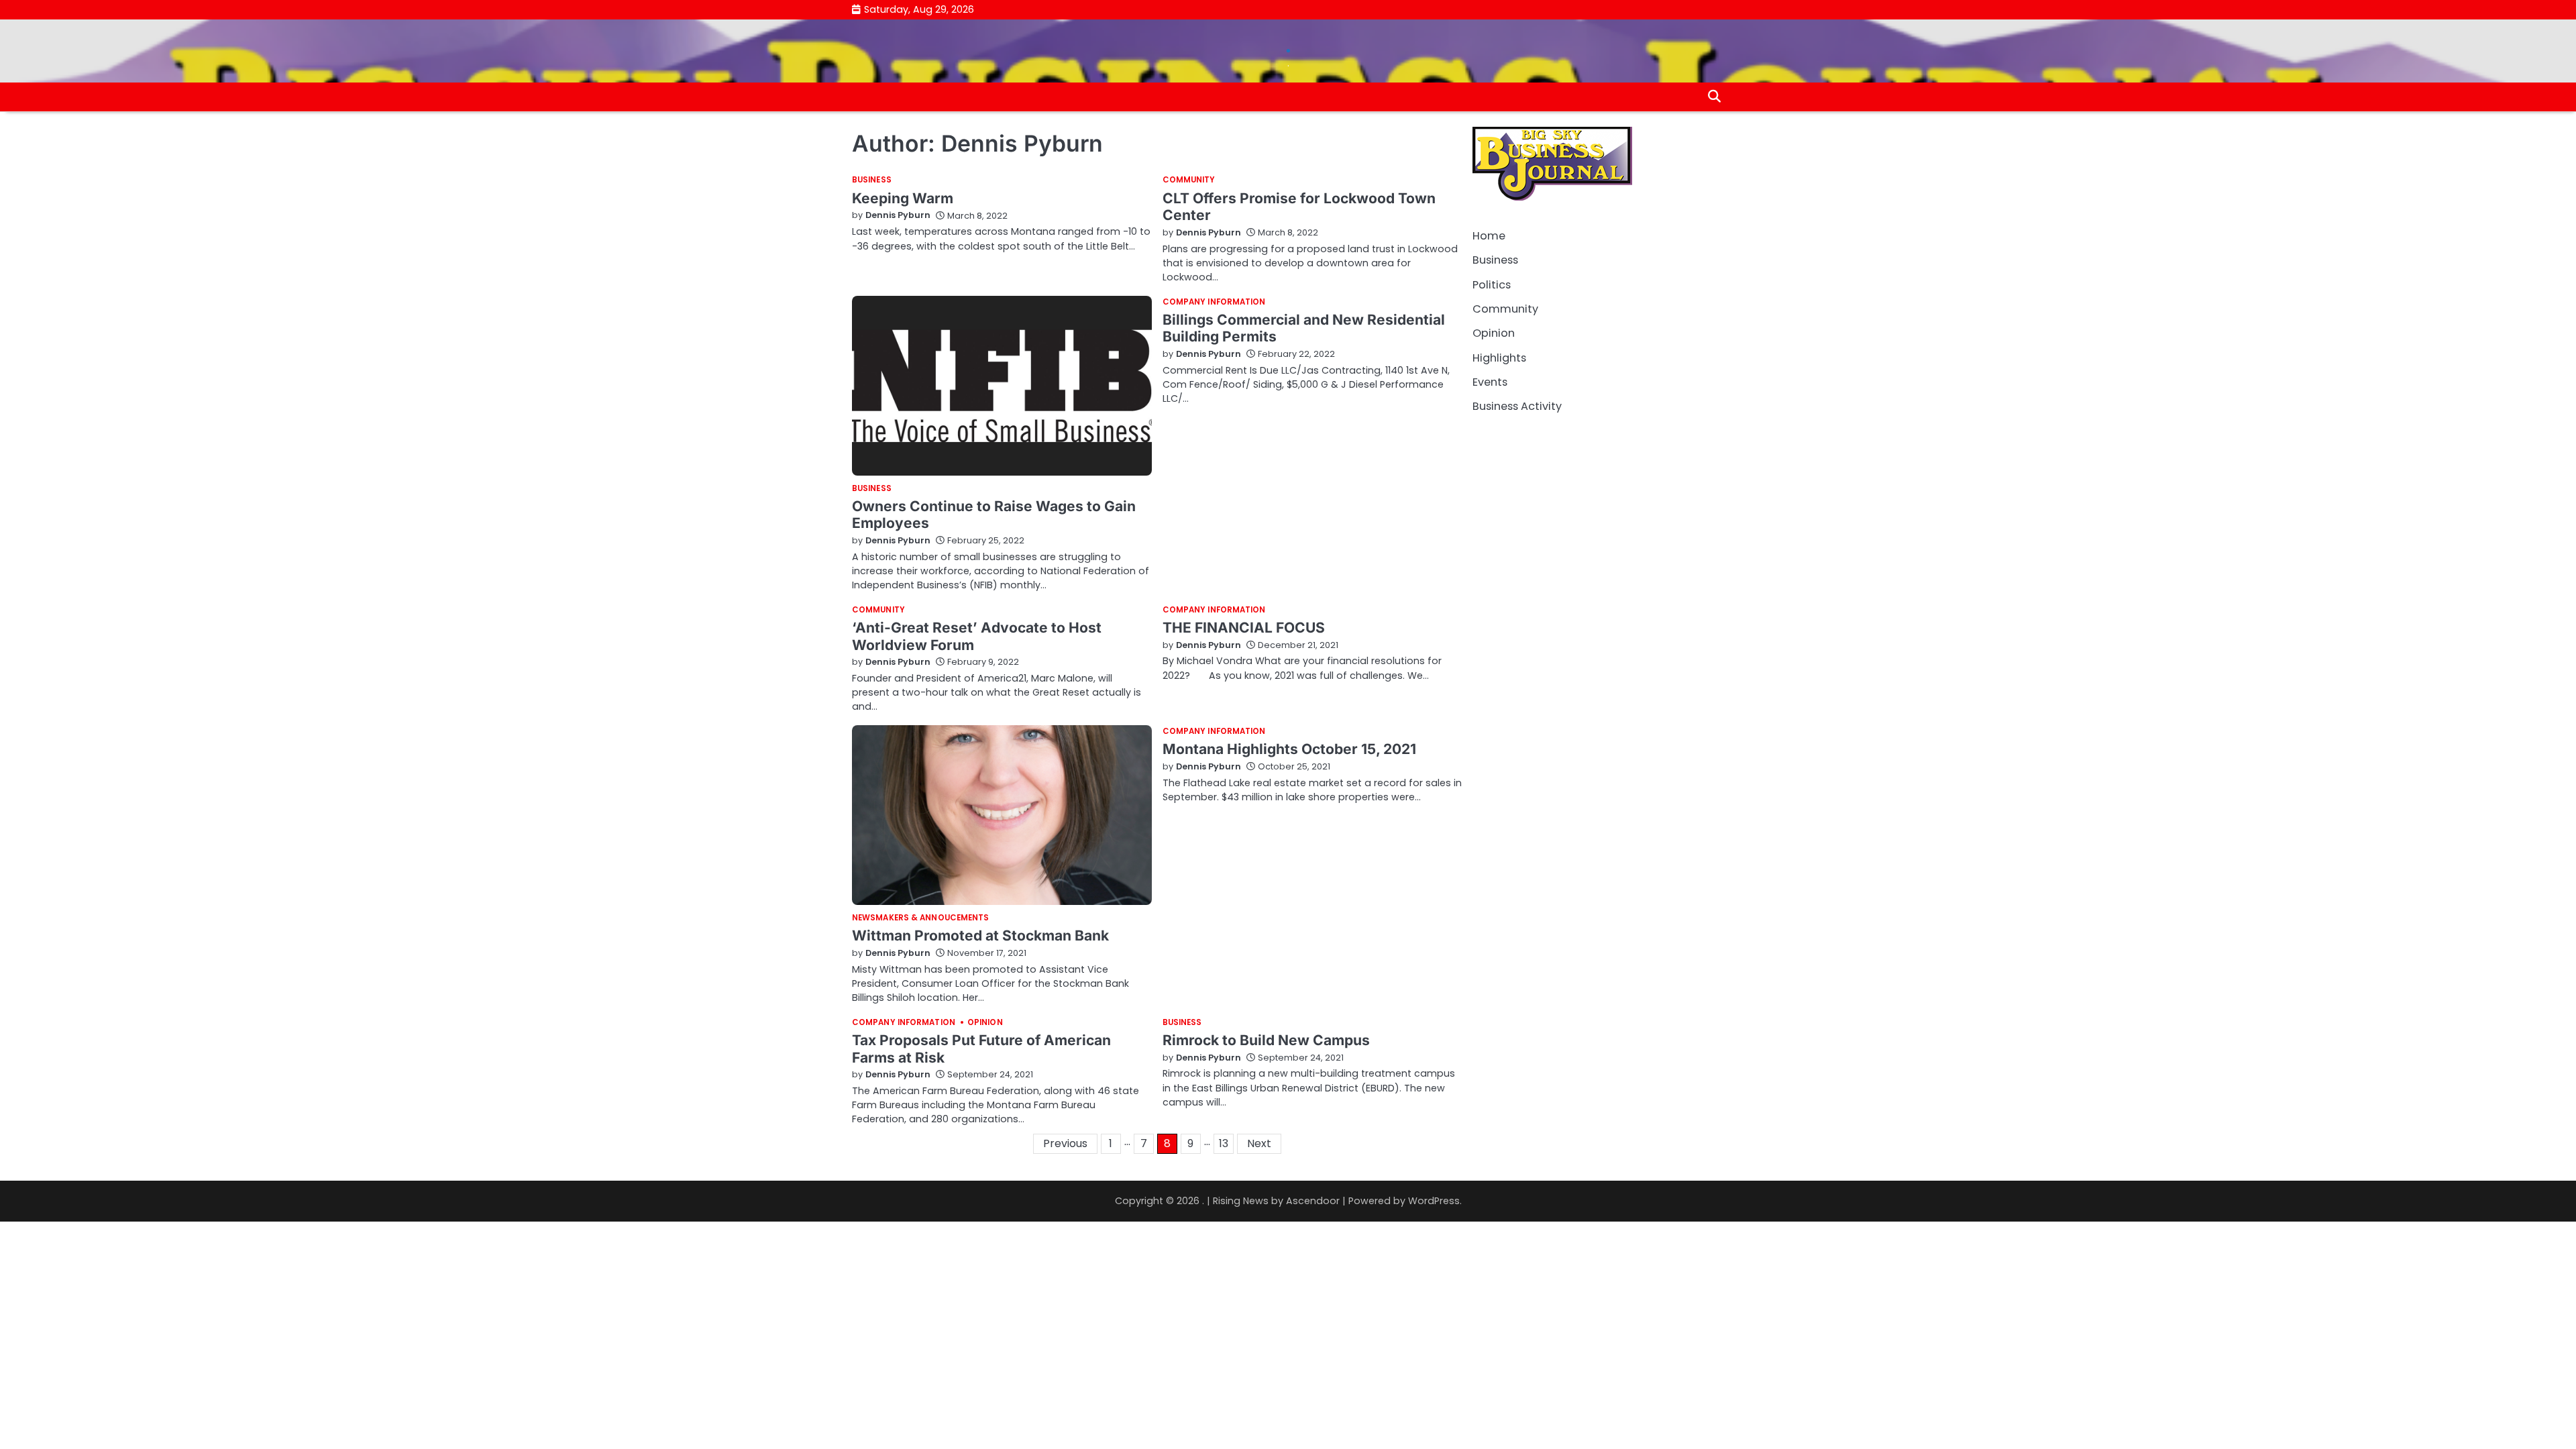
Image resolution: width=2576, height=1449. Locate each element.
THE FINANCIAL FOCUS (1244, 628)
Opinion (985, 1023)
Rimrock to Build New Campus (1266, 1040)
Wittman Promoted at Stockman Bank (980, 935)
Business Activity (1517, 406)
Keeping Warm (903, 198)
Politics (1492, 285)
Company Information (1214, 303)
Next (1259, 1143)
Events (1490, 382)
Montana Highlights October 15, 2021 (1289, 749)
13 (1224, 1143)
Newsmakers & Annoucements (921, 918)
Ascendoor (1313, 1201)
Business (872, 180)
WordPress (1434, 1201)
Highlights (1499, 358)
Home (1489, 236)
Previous (1065, 1143)
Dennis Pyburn (898, 215)
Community (1189, 180)
